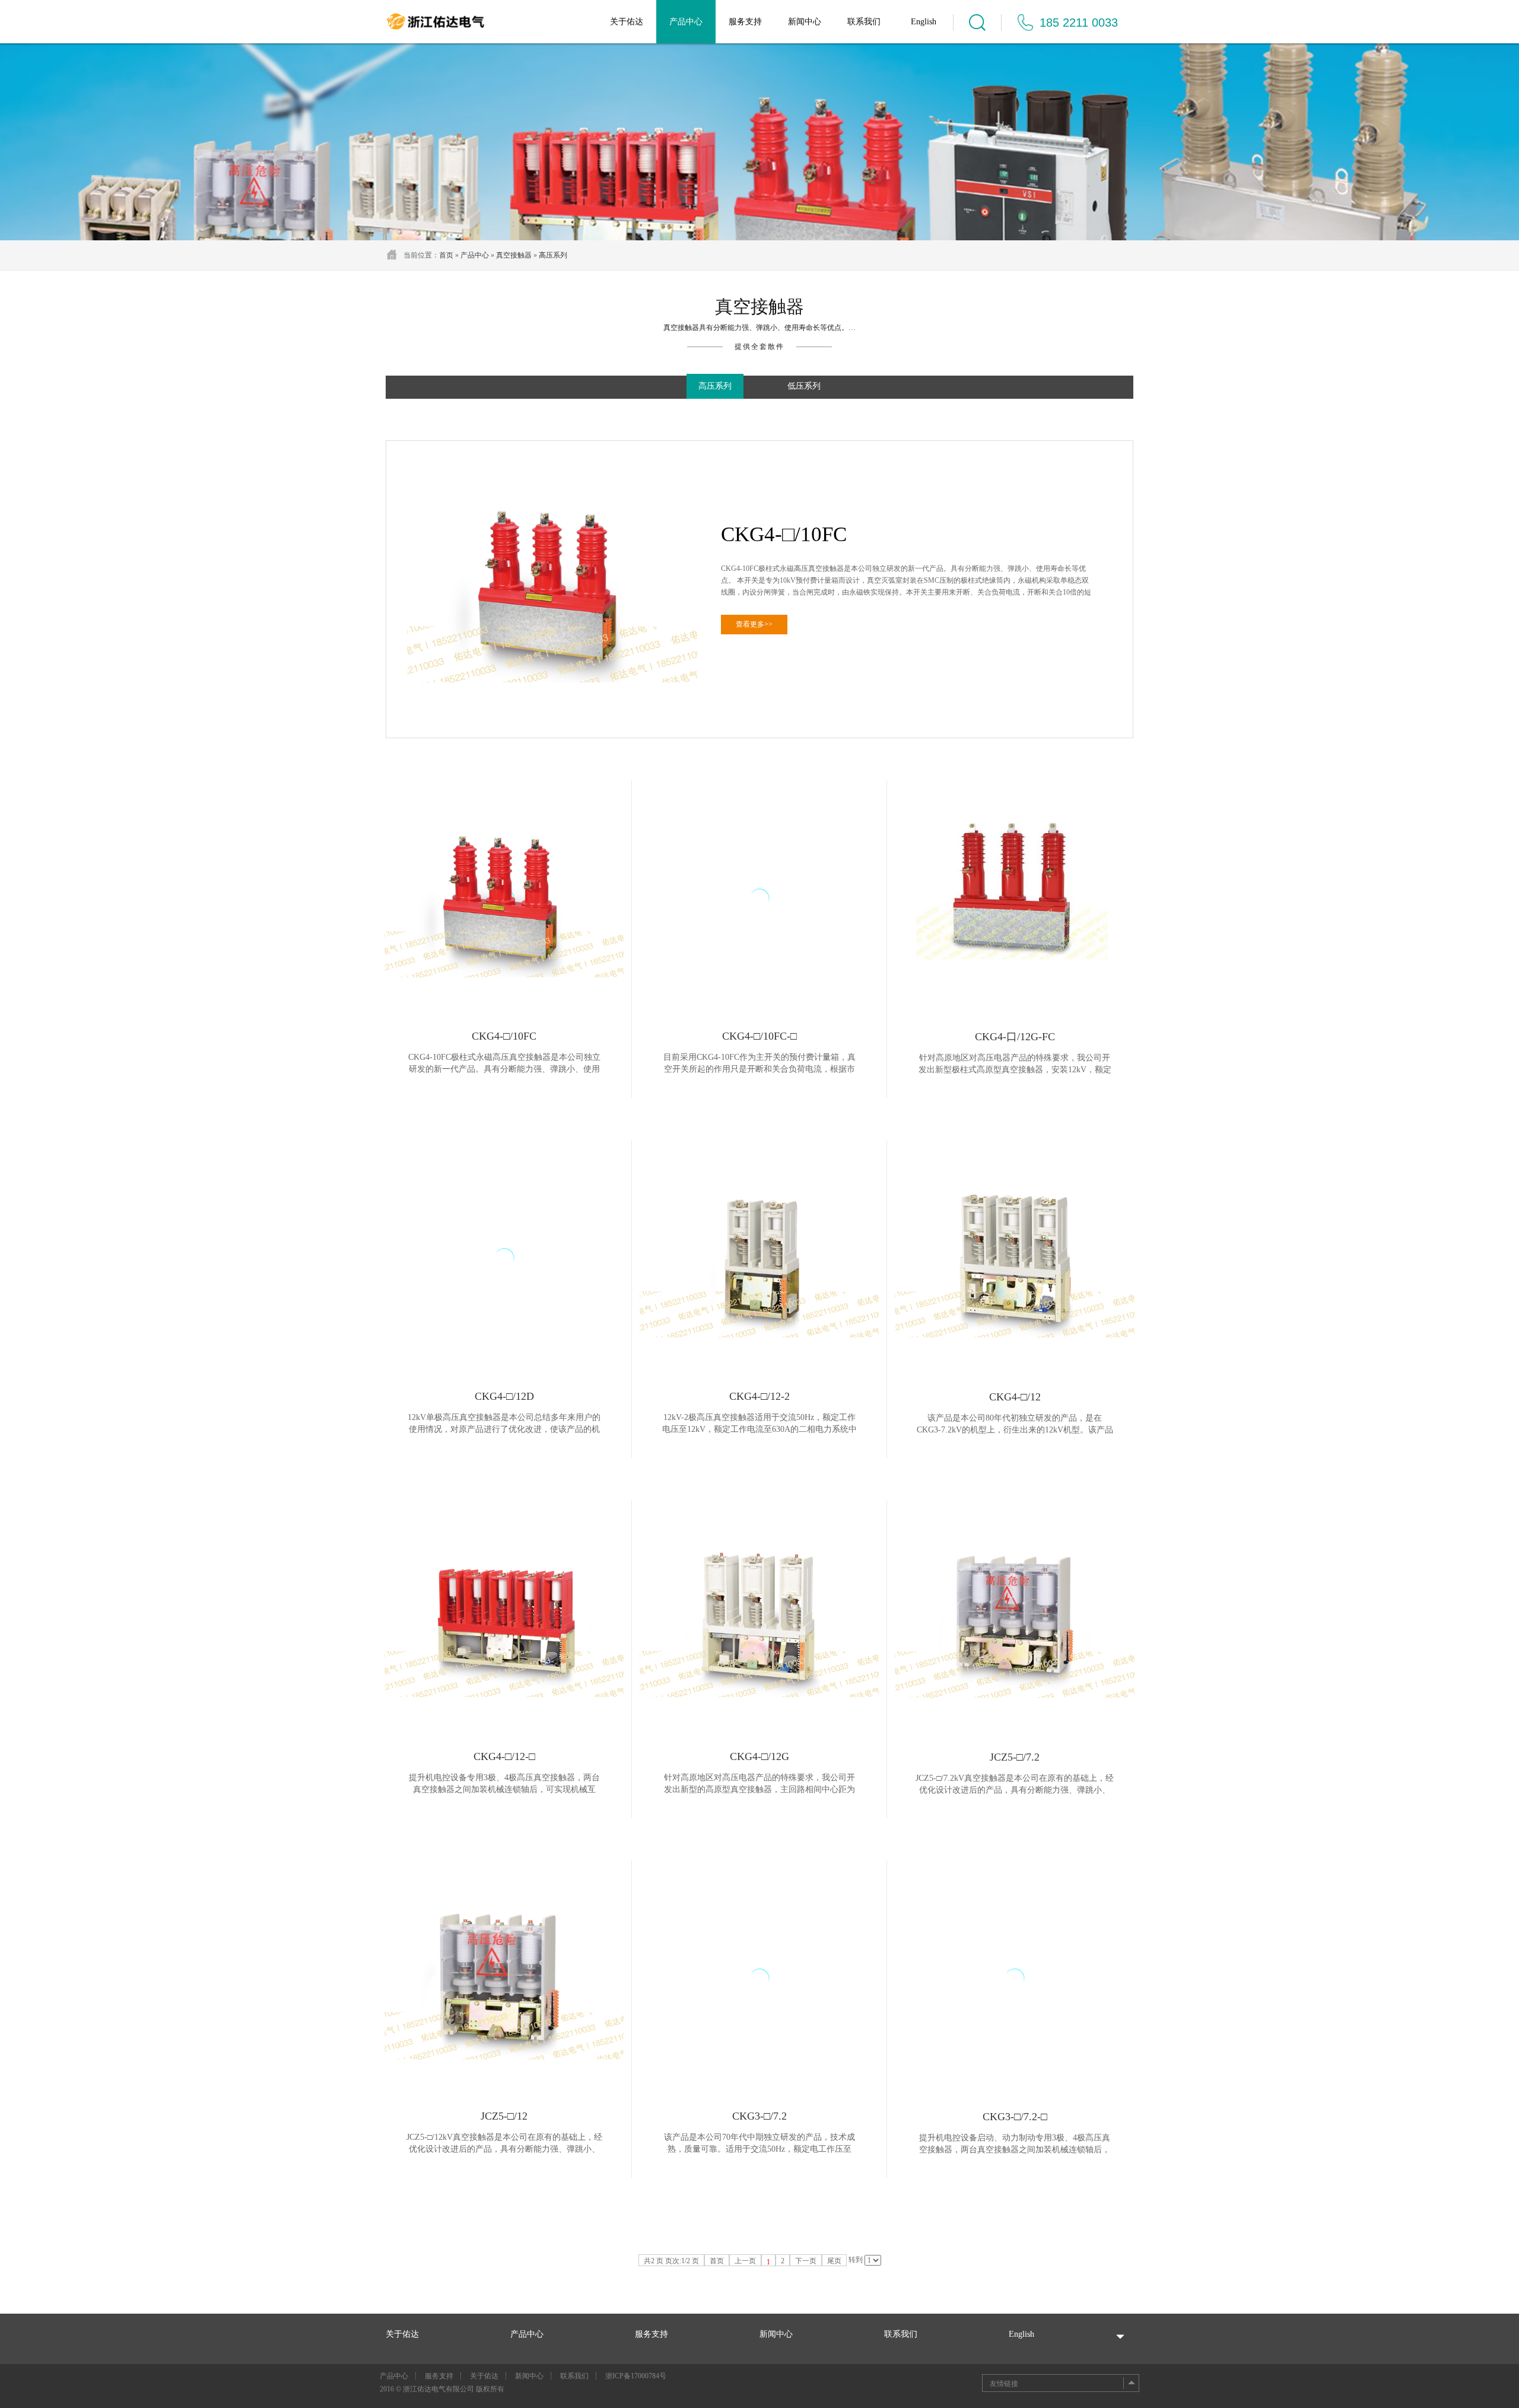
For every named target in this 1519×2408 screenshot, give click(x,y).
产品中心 (686, 22)
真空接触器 (514, 255)
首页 (446, 255)
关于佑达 (627, 22)
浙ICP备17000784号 (636, 2376)
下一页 (806, 2261)
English (924, 22)
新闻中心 (805, 22)
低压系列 (804, 386)
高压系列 (553, 255)
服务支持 (745, 22)
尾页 (834, 2261)
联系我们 (864, 22)
